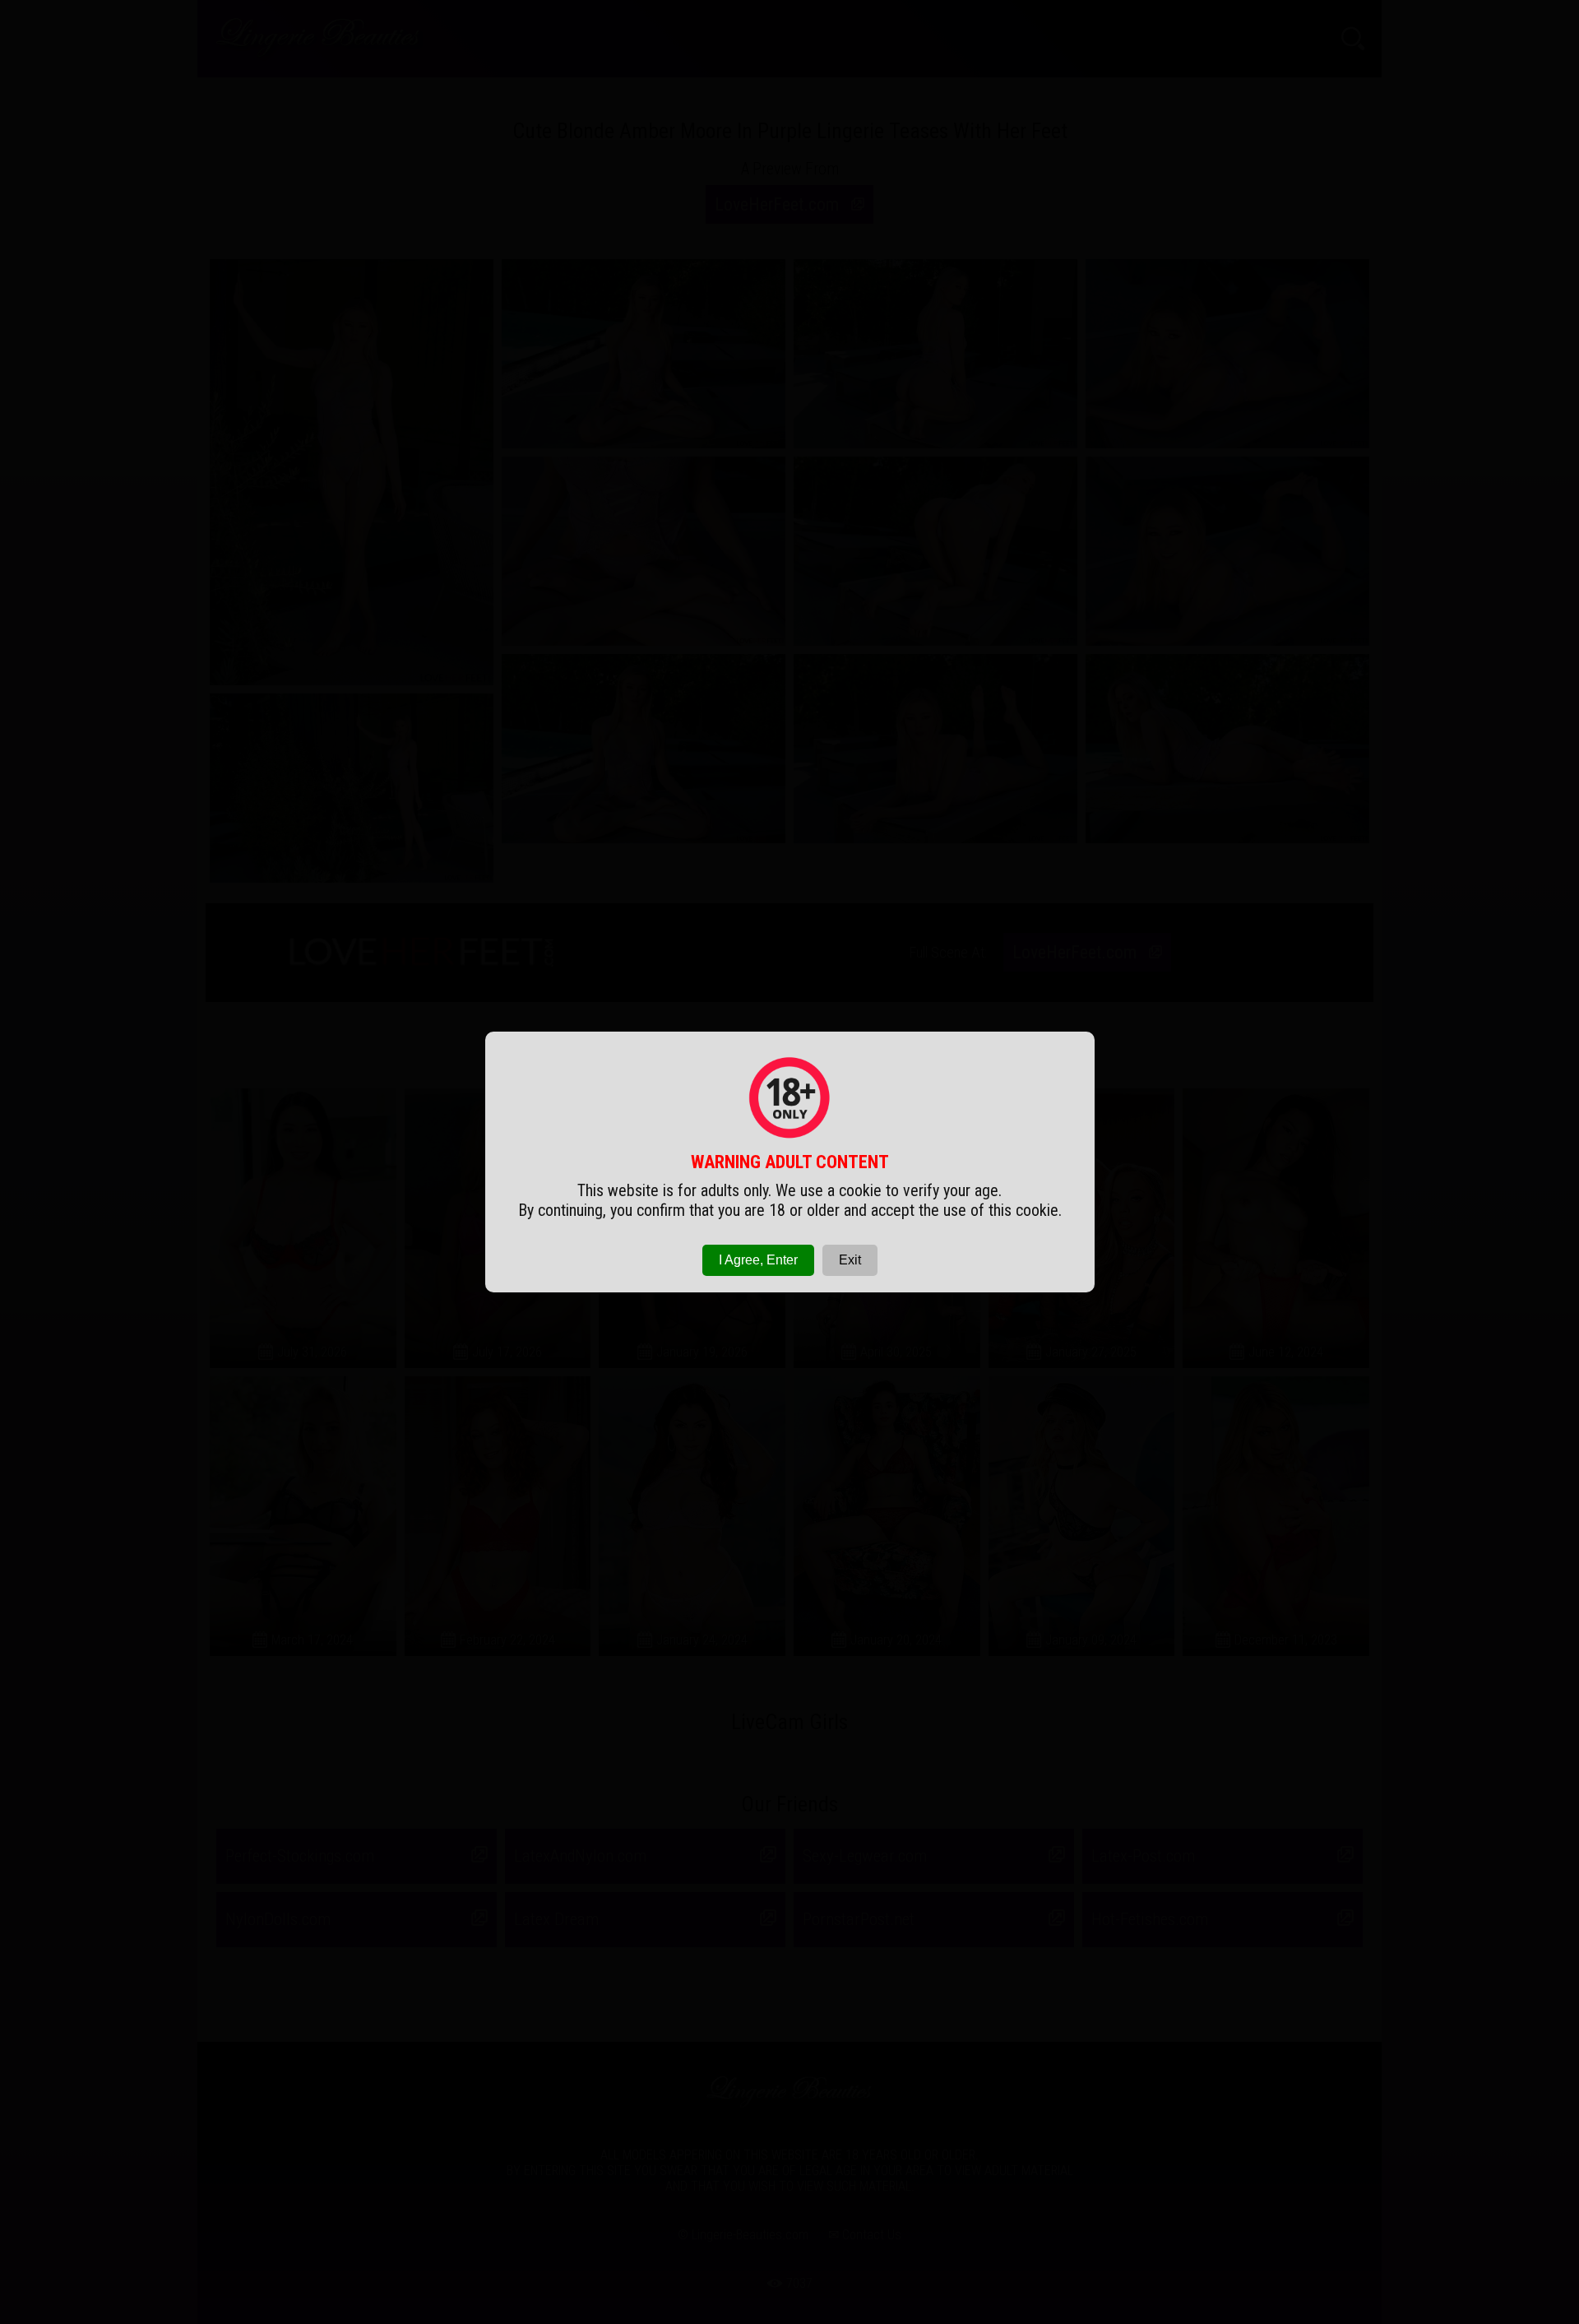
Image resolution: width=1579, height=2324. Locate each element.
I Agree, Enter (758, 1260)
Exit (850, 1260)
